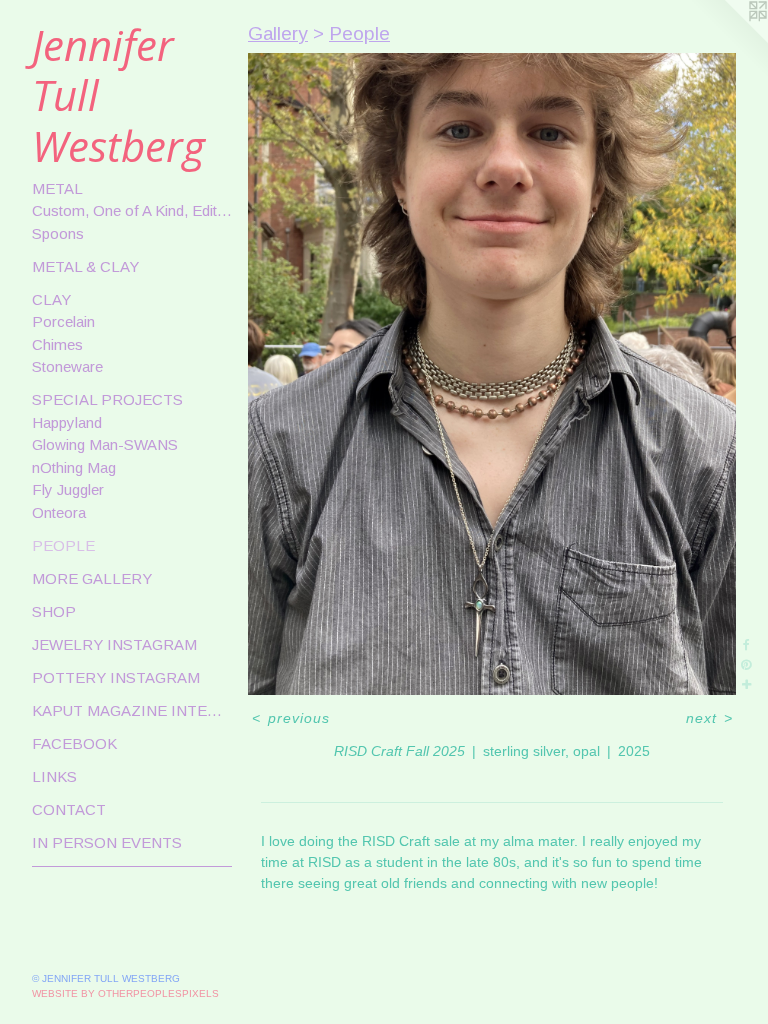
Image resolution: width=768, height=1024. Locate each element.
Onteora (59, 512)
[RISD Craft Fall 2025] (492, 374)
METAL (57, 188)
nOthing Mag (74, 467)
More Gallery (92, 578)
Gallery (278, 33)
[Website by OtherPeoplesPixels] (728, 40)
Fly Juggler (68, 489)
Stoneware (67, 366)
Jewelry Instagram (114, 644)
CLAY (51, 299)
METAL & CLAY (85, 266)
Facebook (74, 743)
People (63, 545)
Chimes (57, 344)
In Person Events (107, 842)
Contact (69, 809)
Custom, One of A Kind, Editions (132, 210)
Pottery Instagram (116, 677)
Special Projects (107, 399)
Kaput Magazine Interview (132, 710)
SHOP (54, 611)
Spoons (58, 233)
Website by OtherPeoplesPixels (125, 993)
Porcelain (63, 321)
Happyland (67, 422)
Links (54, 776)
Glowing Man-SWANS (105, 444)
